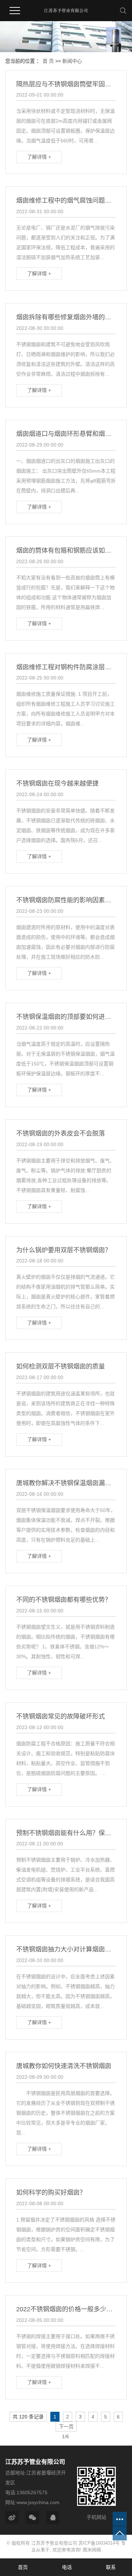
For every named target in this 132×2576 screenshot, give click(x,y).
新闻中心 (72, 61)
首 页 (48, 61)
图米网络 (92, 2550)
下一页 (66, 2427)
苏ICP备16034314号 (99, 2543)
